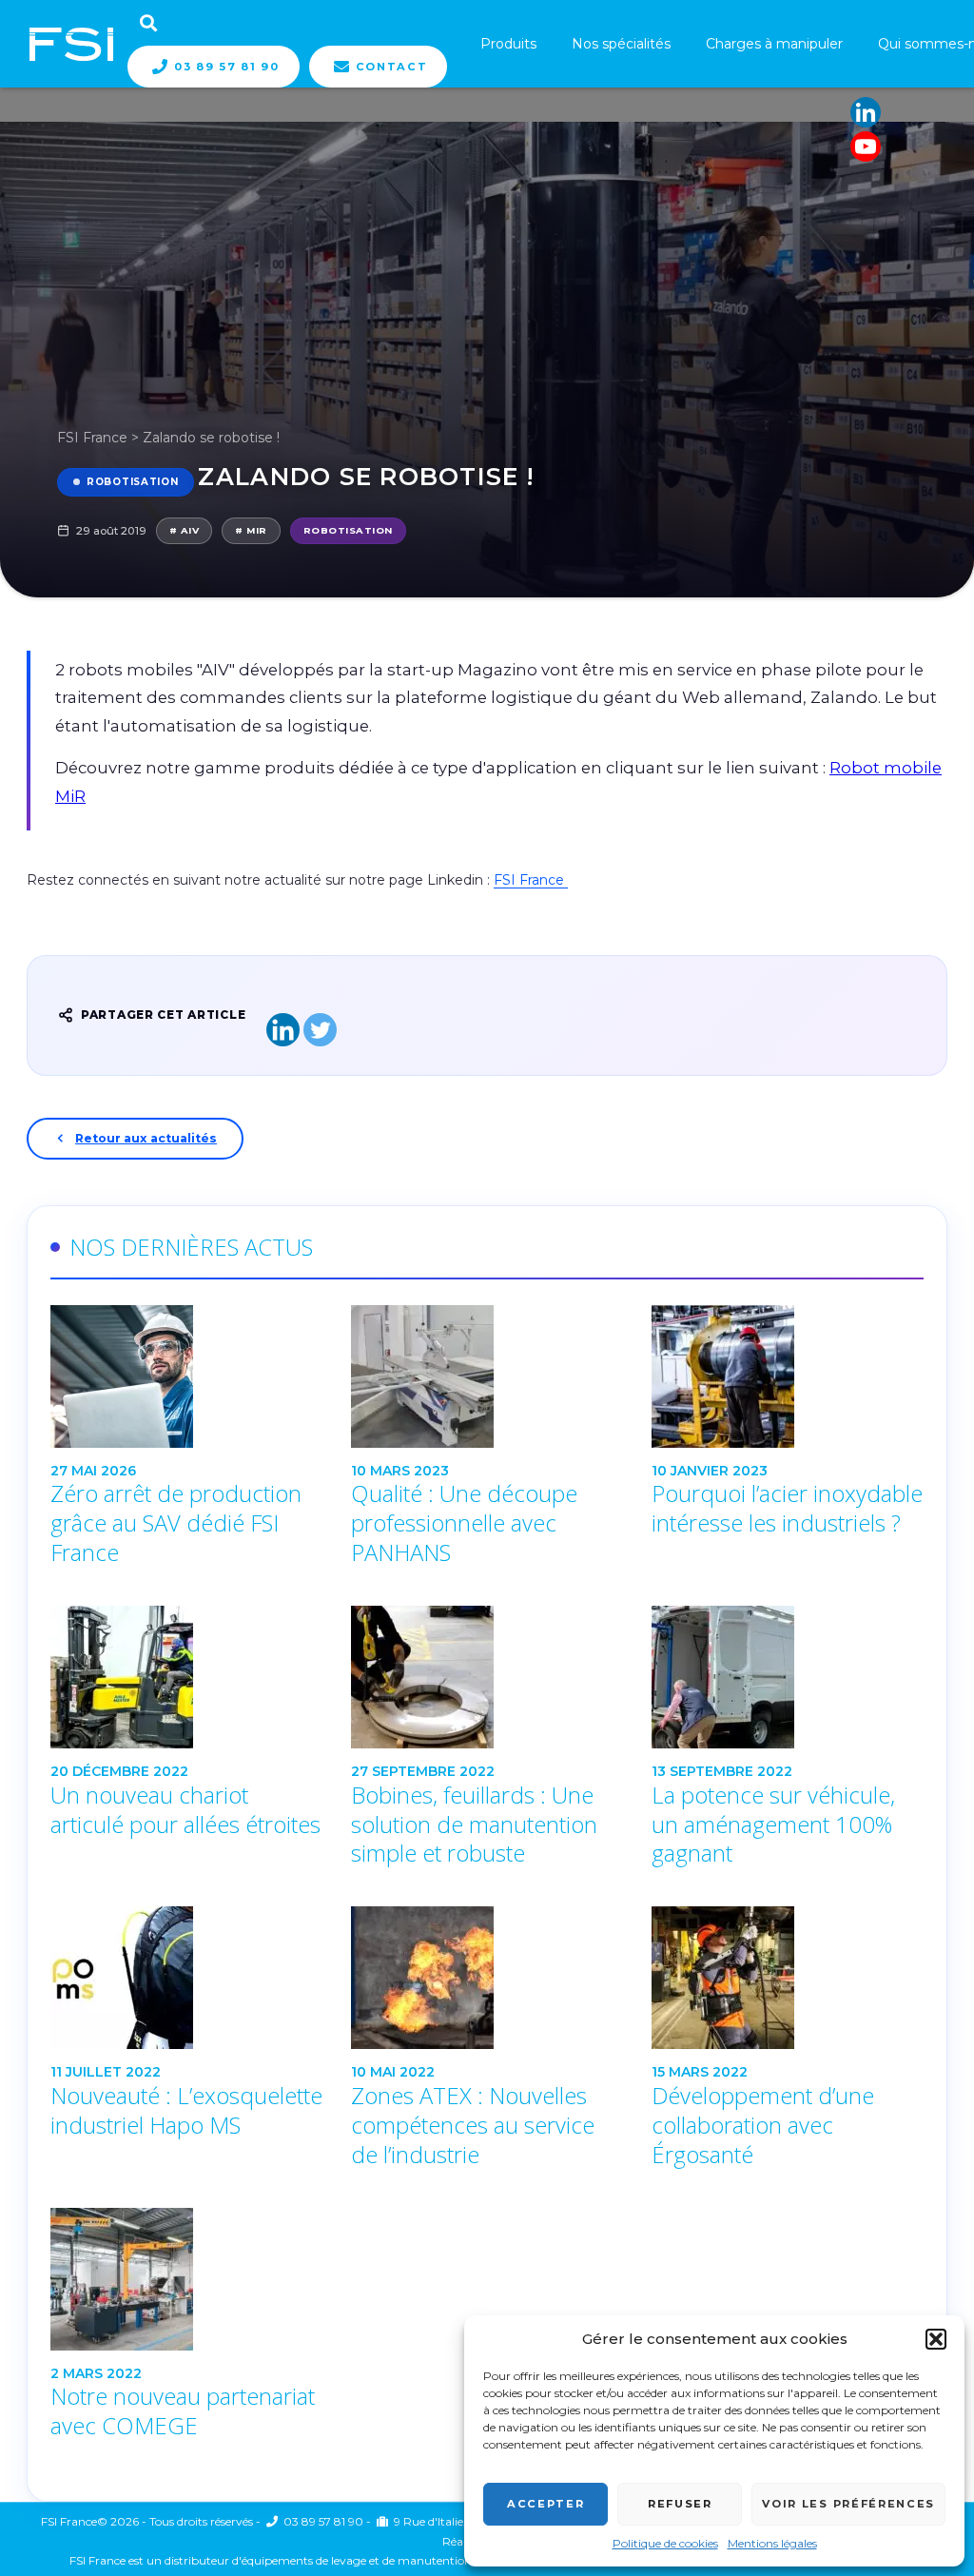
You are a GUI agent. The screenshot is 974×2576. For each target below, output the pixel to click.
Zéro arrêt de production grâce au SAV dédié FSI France (176, 1523)
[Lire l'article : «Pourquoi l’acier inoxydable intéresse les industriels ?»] (788, 1376)
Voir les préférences (848, 2504)
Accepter (545, 2504)
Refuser (680, 2504)
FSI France (92, 438)
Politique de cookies (665, 2543)
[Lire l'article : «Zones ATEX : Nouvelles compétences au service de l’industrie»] (487, 1978)
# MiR (251, 530)
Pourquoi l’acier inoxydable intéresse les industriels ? (787, 1508)
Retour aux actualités (146, 1138)
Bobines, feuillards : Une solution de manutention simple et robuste (474, 1825)
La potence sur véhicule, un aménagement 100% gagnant (773, 1825)
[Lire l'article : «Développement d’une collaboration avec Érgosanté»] (788, 1978)
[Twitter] (320, 1030)
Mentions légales (772, 2543)
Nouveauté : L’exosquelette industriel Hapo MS (186, 2110)
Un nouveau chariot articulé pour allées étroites (185, 1810)
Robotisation (132, 482)
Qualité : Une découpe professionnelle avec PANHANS (464, 1523)
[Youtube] (866, 146)
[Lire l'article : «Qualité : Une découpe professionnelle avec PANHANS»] (487, 1376)
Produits (508, 44)
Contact (392, 67)
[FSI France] (71, 44)
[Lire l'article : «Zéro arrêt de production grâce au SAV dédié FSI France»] (186, 1376)
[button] (936, 2339)
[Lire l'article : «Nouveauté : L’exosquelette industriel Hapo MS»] (186, 1978)
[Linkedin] (866, 112)
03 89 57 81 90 (227, 67)
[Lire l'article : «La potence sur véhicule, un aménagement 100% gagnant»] (788, 1677)
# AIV (184, 530)
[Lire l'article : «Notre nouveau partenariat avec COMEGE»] (186, 2279)
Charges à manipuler (774, 44)
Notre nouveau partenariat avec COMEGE (183, 2411)
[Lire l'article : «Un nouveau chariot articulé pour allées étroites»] (186, 1677)
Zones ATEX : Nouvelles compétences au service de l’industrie (473, 2125)
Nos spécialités (621, 44)
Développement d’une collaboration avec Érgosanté (763, 2125)
